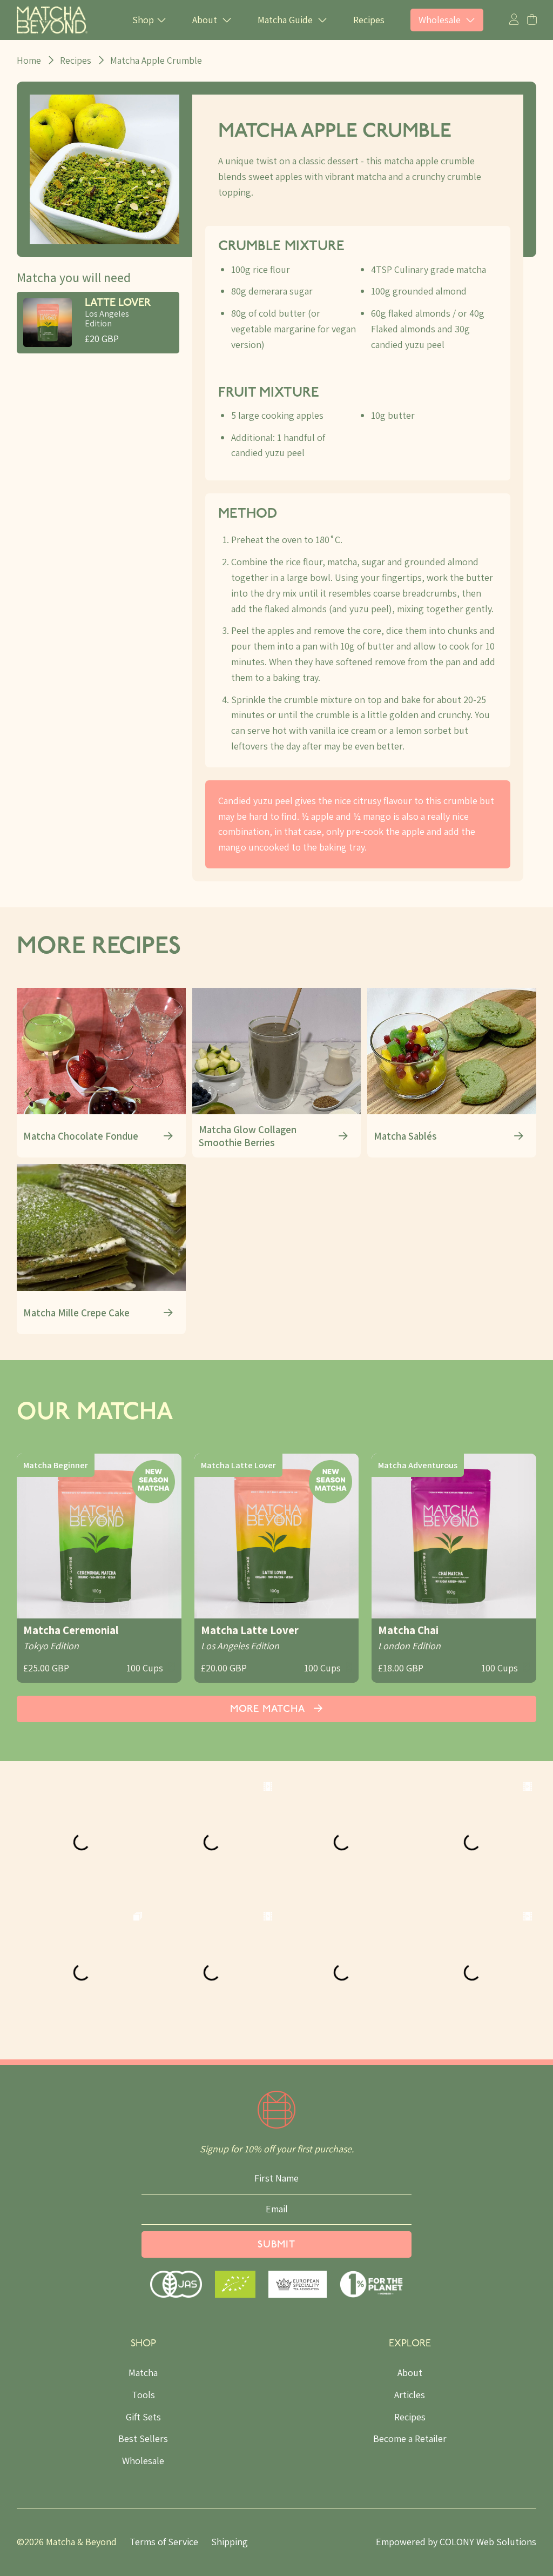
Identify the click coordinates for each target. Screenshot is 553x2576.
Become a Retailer (410, 2438)
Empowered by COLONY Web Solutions (456, 2542)
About (410, 2373)
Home (29, 60)
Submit (276, 2245)
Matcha (143, 2373)
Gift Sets (143, 2417)
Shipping (230, 2542)
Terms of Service (164, 2542)
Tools (143, 2395)
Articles (410, 2395)
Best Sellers (143, 2438)
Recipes (369, 20)
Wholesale (143, 2461)
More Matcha (269, 1710)
